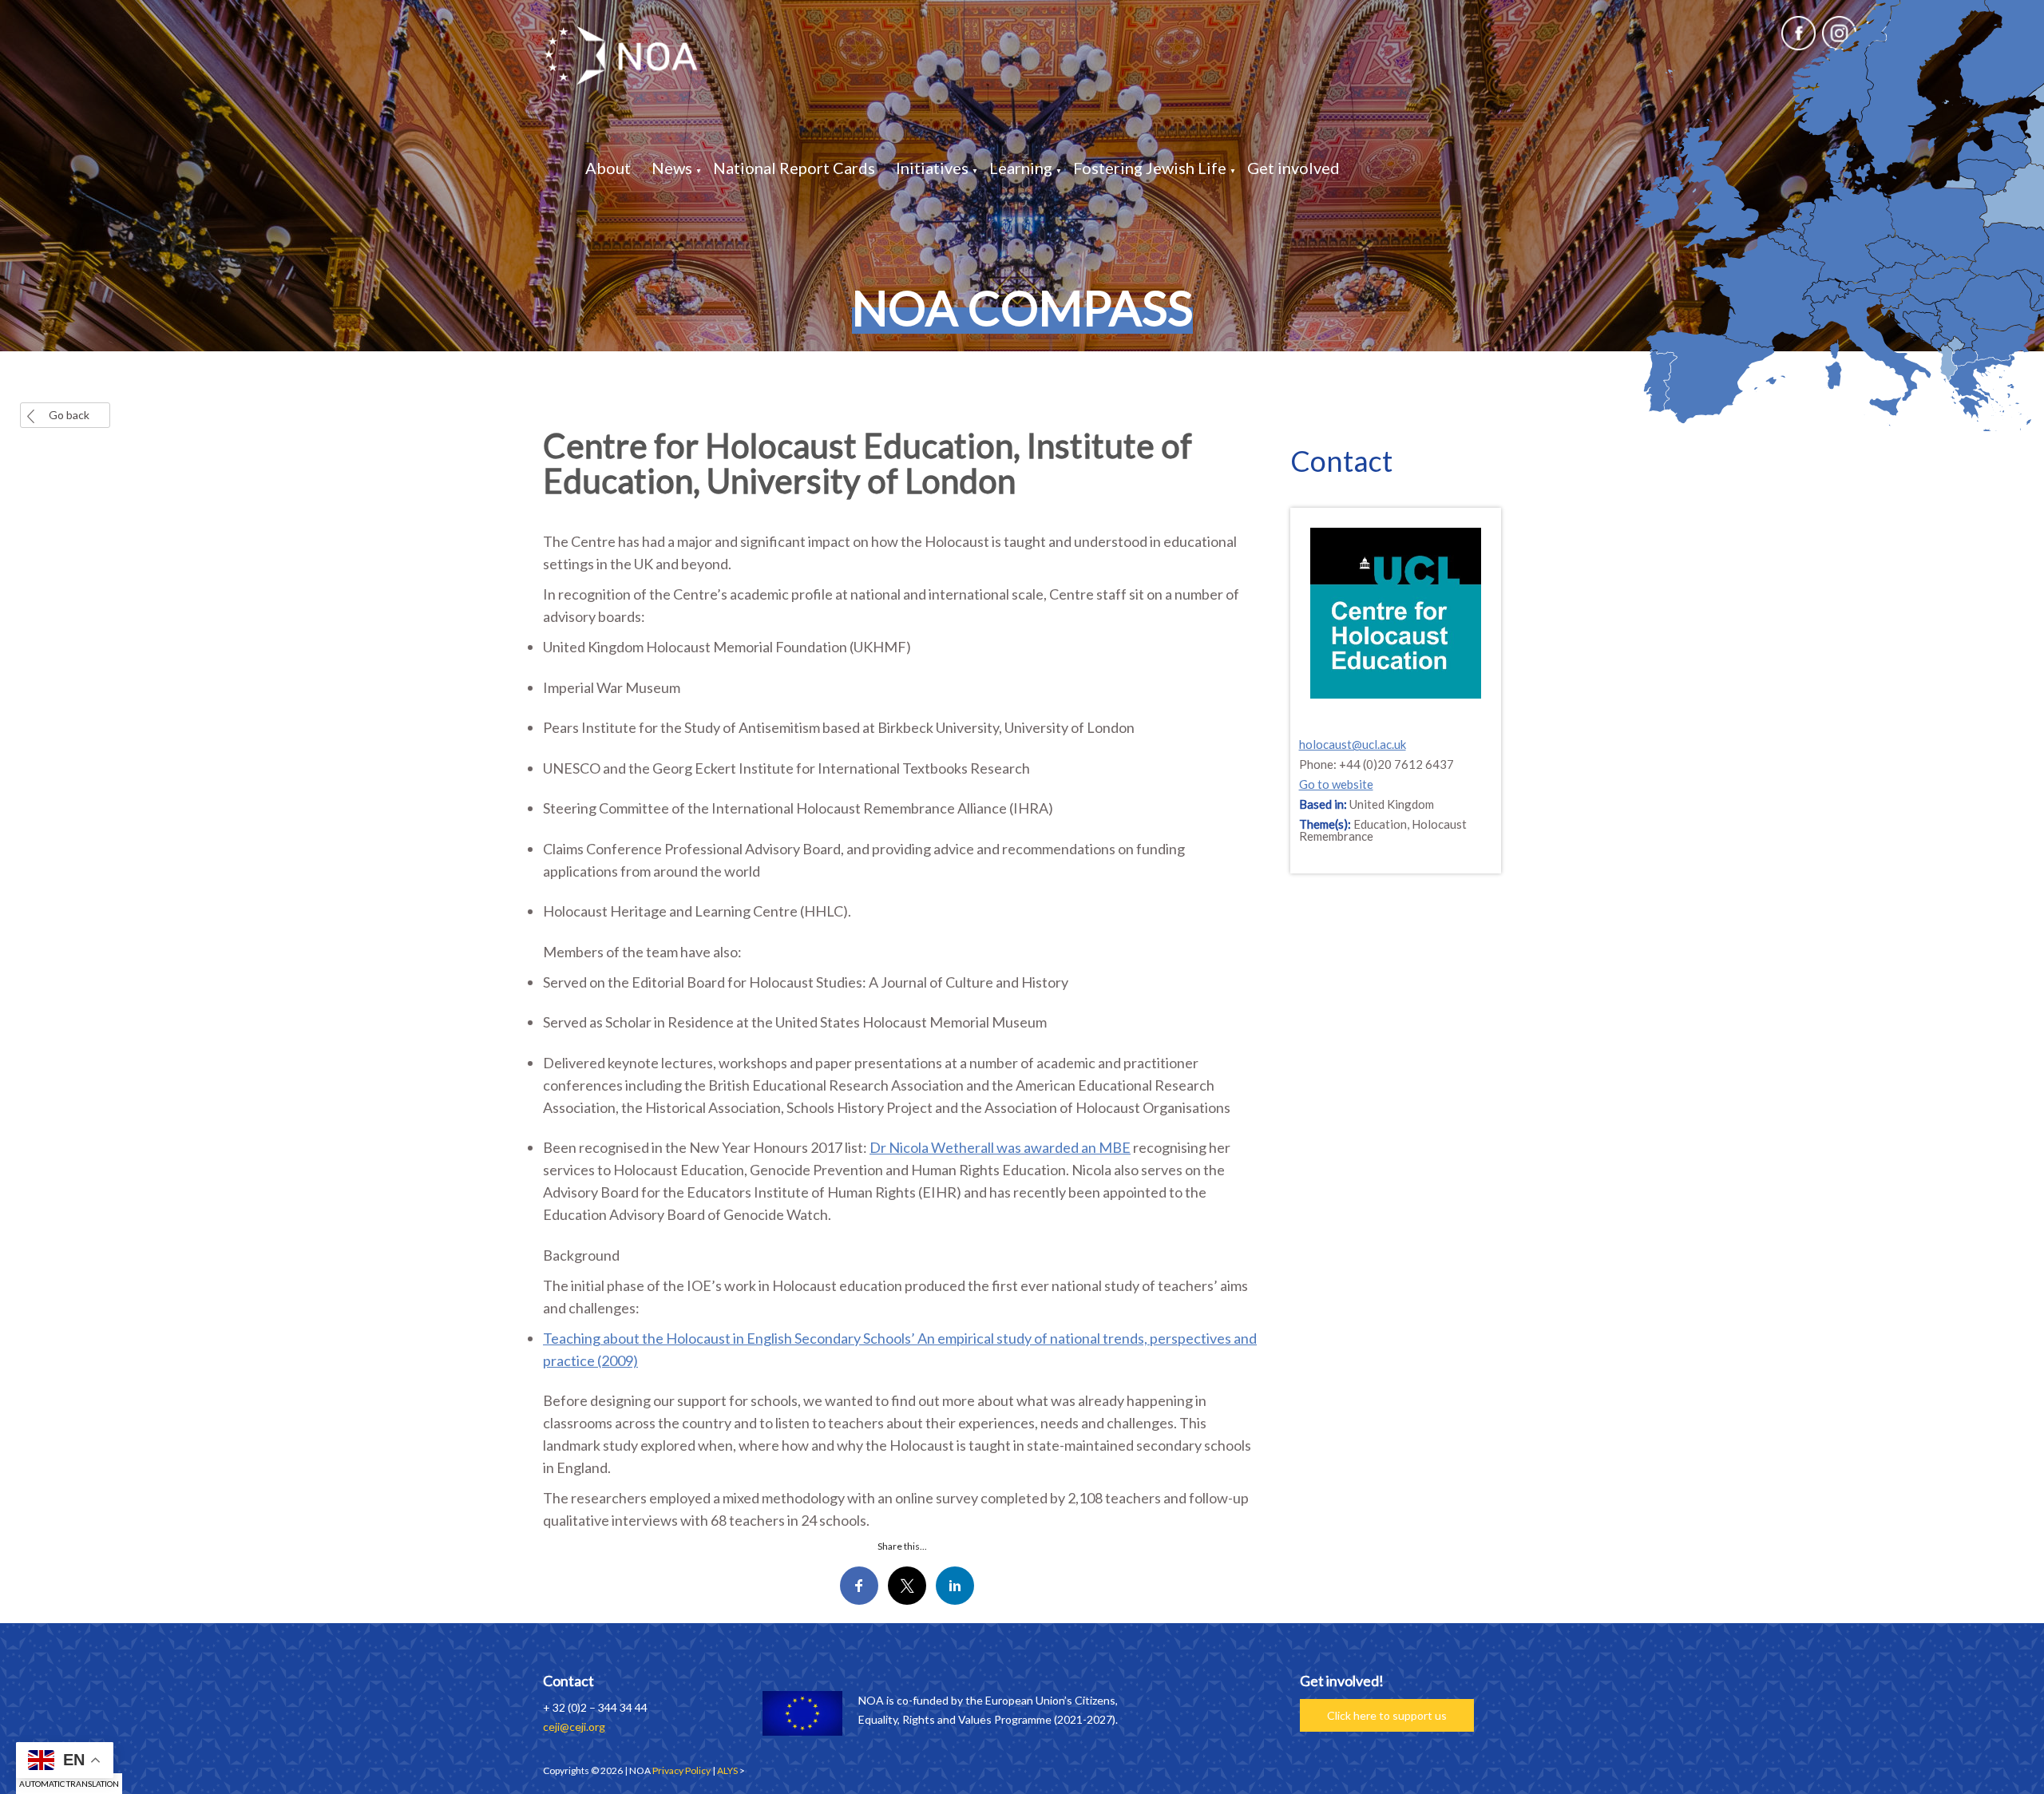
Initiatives (932, 168)
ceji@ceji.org (574, 1727)
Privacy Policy (681, 1770)
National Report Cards (794, 168)
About (608, 168)
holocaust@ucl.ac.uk (1353, 744)
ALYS (727, 1770)
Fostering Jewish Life (1150, 168)
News (672, 168)
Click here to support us (1387, 1715)
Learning (1021, 168)
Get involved (1293, 168)
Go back (69, 415)
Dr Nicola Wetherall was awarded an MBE (1000, 1147)
